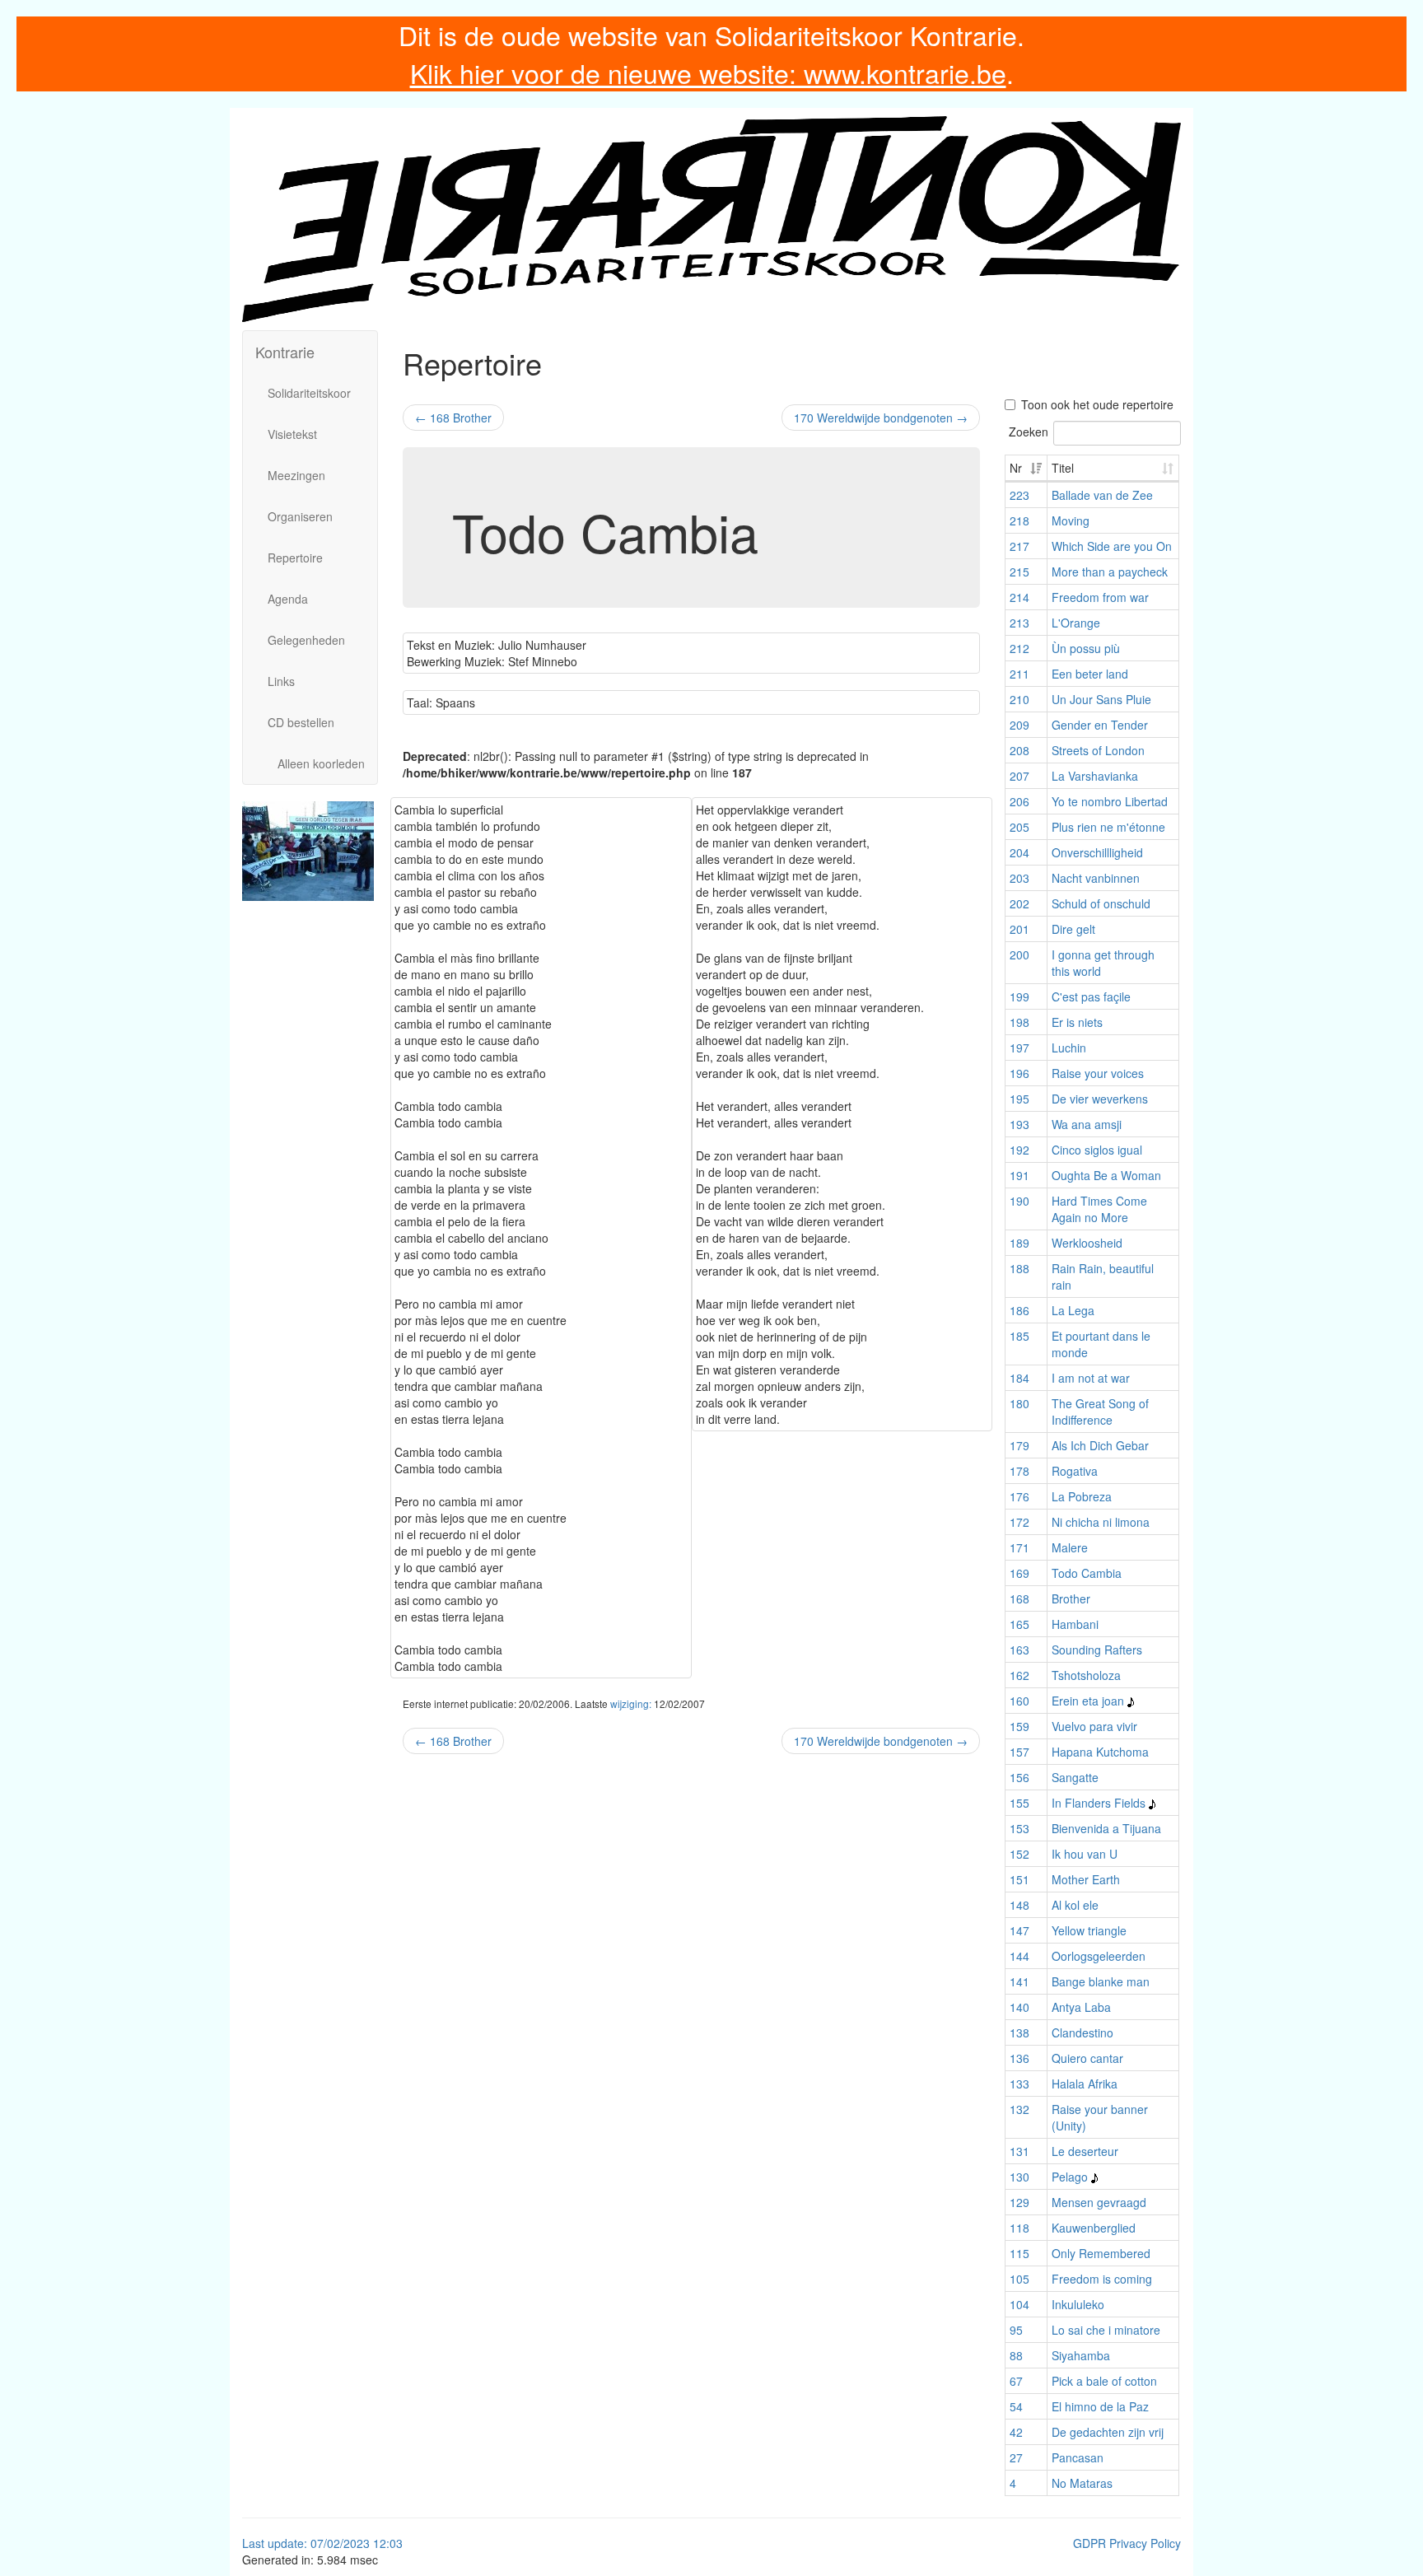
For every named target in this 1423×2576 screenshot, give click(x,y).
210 (1019, 699)
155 (1019, 1803)
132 (1019, 2109)
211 (1019, 674)
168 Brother (453, 418)
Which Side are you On (1112, 546)
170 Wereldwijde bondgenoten (881, 418)
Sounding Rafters (1097, 1650)
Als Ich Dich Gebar (1100, 1445)
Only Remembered (1101, 2253)
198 (1019, 1022)
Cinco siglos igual (1097, 1150)
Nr (1016, 468)
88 (1016, 2355)
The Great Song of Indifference (1100, 1412)
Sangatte (1075, 1777)
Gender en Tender (1100, 725)
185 (1019, 1336)
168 (1019, 1598)
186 (1019, 1310)
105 (1019, 2279)
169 (1019, 1573)
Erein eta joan (1088, 1701)
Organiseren (300, 516)
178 (1019, 1471)
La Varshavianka (1095, 776)
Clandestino (1082, 2032)
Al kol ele (1075, 1905)
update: (289, 2543)
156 (1019, 1777)
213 (1019, 623)
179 (1019, 1445)
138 (1019, 2032)
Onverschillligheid (1097, 852)
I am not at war (1091, 1378)
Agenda (288, 599)
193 (1019, 1124)
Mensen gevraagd (1099, 2202)
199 (1019, 996)
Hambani (1075, 1624)
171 (1019, 1547)
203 (1019, 878)
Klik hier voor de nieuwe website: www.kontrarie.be (708, 72)
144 (1019, 1956)
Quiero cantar (1087, 2058)
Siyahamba (1081, 2355)
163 (1019, 1650)
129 (1019, 2202)
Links (281, 681)
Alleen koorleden (321, 763)
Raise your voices (1098, 1073)
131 (1019, 2151)
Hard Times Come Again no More (1099, 1209)
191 (1019, 1175)
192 (1019, 1150)
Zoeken (1029, 432)
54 (1016, 2406)
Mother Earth (1086, 1879)
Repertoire (295, 558)
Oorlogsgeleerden (1099, 1956)
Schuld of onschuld (1101, 903)
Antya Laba (1081, 2007)
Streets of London (1098, 750)
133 (1019, 2084)
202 (1019, 903)
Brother (1071, 1598)
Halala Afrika (1085, 2084)
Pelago (1070, 2177)
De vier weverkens (1100, 1099)
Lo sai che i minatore (1106, 2330)
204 (1019, 852)
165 (1019, 1624)
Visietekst (292, 434)
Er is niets (1077, 1022)
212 (1019, 648)
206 (1019, 801)
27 (1016, 2457)
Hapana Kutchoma (1100, 1752)
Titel (1063, 468)
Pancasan (1078, 2457)
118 (1019, 2228)
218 (1019, 520)
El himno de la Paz (1100, 2406)
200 (1019, 954)
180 (1019, 1403)
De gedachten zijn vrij (1108, 2432)
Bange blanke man (1101, 1981)
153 (1019, 1828)
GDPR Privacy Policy (1127, 2543)
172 (1019, 1522)
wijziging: (631, 1703)
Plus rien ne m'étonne (1108, 827)
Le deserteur (1085, 2151)
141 (1019, 1981)
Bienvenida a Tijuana (1106, 1828)
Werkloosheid (1087, 1243)
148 (1019, 1905)
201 (1019, 929)
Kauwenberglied (1094, 2228)
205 (1019, 827)
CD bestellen (301, 722)
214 (1019, 597)
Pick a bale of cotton (1104, 2381)
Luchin (1069, 1048)
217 (1019, 546)
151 (1019, 1879)
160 (1019, 1701)
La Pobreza (1082, 1496)
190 (1019, 1201)
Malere (1070, 1547)
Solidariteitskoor (309, 393)
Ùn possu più (1086, 648)
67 (1016, 2381)
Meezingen (296, 475)
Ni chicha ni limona (1101, 1522)
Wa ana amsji (1087, 1124)
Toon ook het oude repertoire (1097, 404)
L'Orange (1076, 623)
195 (1019, 1099)
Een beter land (1090, 674)
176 (1019, 1496)
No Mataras (1082, 2483)
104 (1019, 2304)
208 (1019, 750)
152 (1019, 1854)
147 (1019, 1930)
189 (1019, 1243)
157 (1019, 1752)
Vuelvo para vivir (1094, 1726)
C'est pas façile (1091, 996)
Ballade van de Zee (1102, 495)
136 (1019, 2058)
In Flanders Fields (1099, 1803)
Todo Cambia (1087, 1573)
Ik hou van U (1085, 1854)
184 (1019, 1378)
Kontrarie (285, 352)
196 (1019, 1073)
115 (1019, 2253)
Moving (1071, 520)
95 (1016, 2330)
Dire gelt (1073, 929)
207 (1019, 776)
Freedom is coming (1102, 2279)
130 (1019, 2177)
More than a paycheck (1110, 572)
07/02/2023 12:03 (357, 2543)
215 (1019, 572)
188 (1019, 1268)
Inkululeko (1078, 2304)
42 (1016, 2432)
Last (255, 2543)
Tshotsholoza (1086, 1675)
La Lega (1073, 1310)
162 (1019, 1675)
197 (1019, 1048)
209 (1019, 725)
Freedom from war (1100, 597)
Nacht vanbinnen (1096, 878)
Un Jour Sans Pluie (1101, 699)
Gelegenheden (306, 640)
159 (1019, 1726)
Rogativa (1075, 1471)
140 (1019, 2007)
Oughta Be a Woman (1106, 1175)
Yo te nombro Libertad (1110, 801)
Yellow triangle (1089, 1930)
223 (1019, 495)
